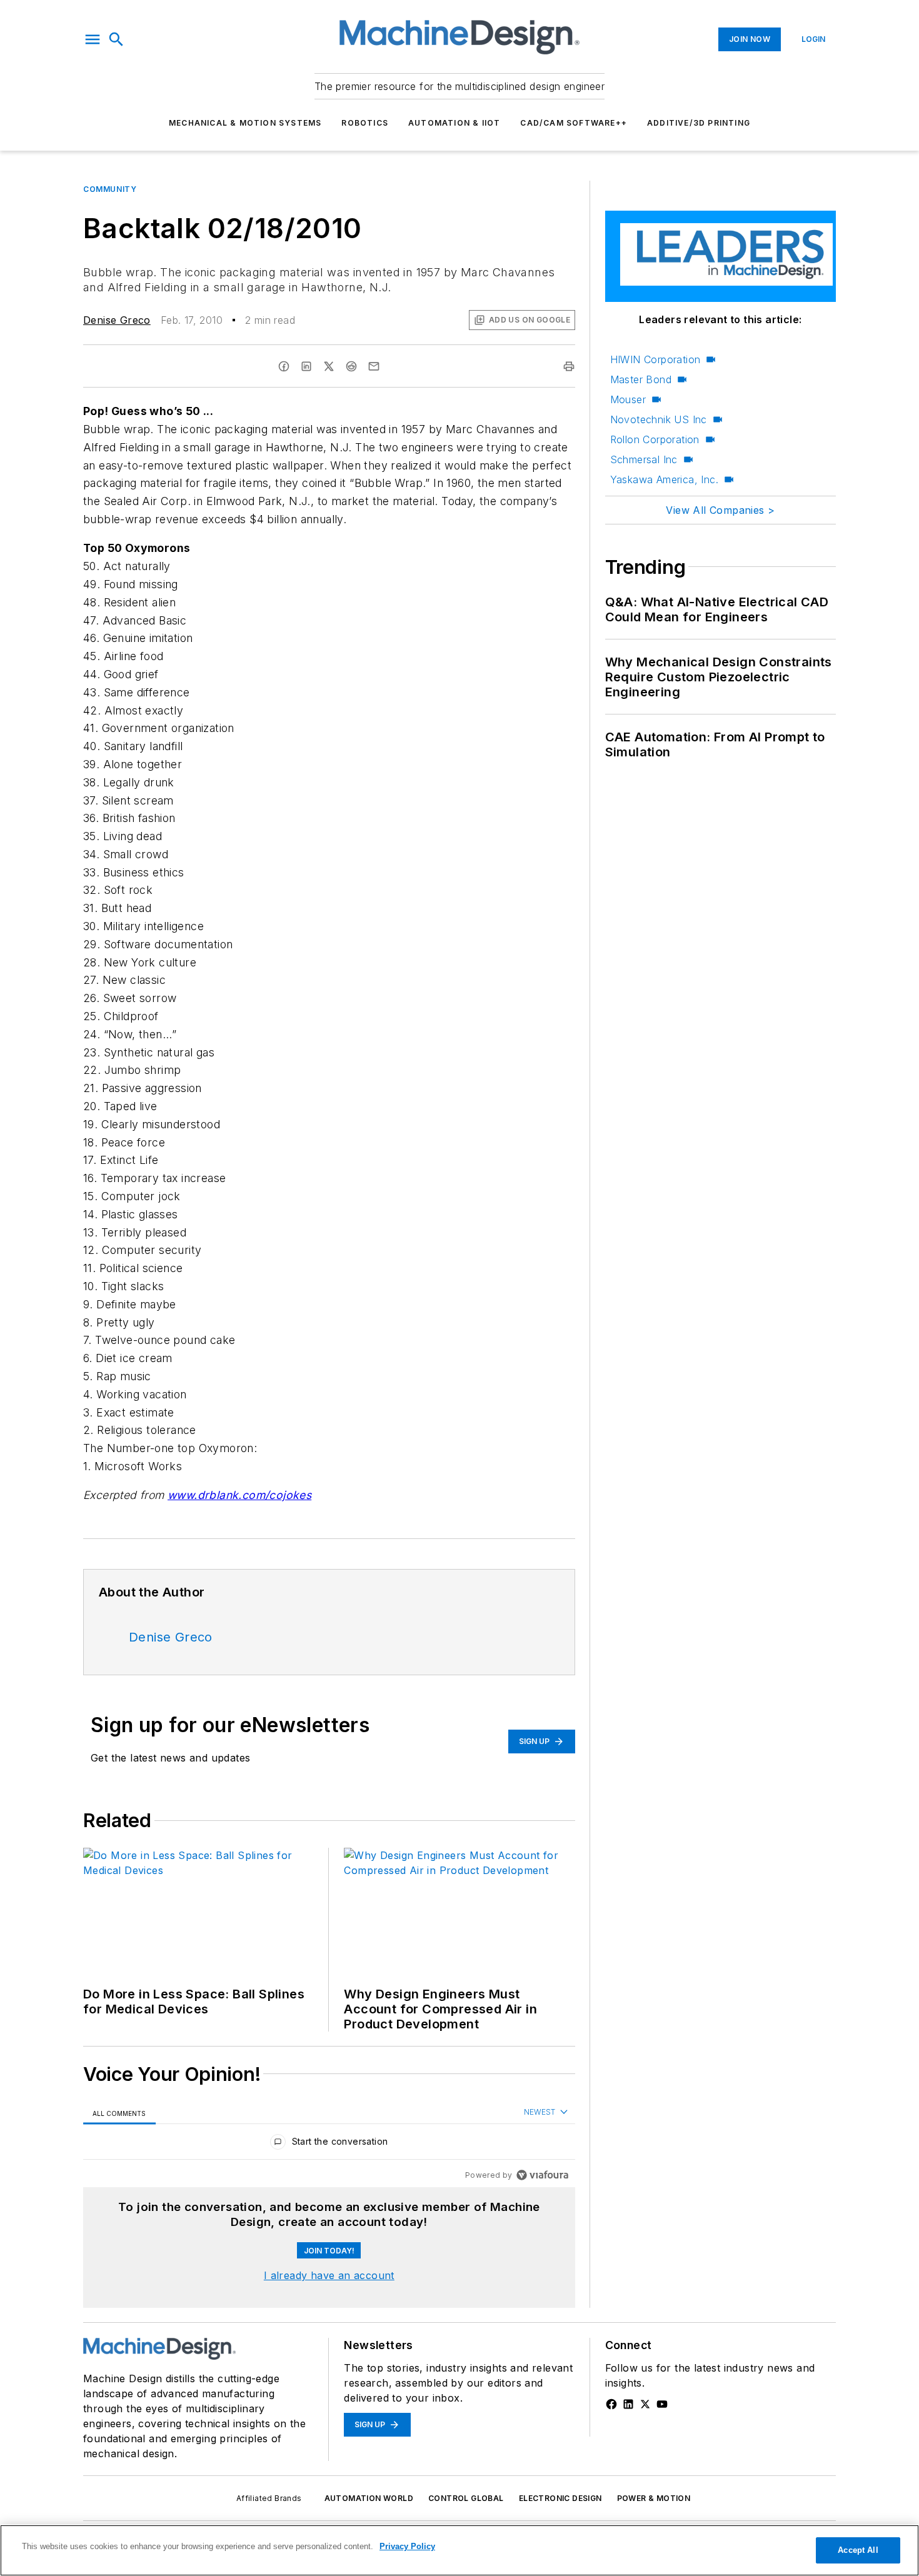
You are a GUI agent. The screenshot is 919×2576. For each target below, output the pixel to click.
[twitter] (329, 366)
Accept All (858, 2550)
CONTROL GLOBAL (466, 2498)
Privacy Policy (407, 2546)
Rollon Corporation (655, 439)
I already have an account (329, 2275)
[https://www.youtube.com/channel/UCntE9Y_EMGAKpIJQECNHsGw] (662, 2404)
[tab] (119, 2113)
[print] (569, 366)
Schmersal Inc (644, 459)
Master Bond (641, 379)
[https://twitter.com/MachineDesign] (645, 2404)
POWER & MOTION (654, 2498)
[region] (329, 2144)
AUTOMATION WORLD (369, 2498)
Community (110, 189)
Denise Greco (117, 320)
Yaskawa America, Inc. (664, 479)
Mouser (628, 399)
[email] (374, 366)
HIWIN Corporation (655, 359)
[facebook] (284, 366)
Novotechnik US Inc (659, 419)
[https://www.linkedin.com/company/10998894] (628, 2404)
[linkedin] (306, 366)
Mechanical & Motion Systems (245, 123)
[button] (93, 39)
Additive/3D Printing (699, 123)
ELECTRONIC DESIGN (560, 2498)
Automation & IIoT (454, 123)
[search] (116, 39)
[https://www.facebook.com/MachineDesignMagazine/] (611, 2404)
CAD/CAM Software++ (574, 123)
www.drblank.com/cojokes (239, 1495)
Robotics (365, 123)
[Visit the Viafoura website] (542, 2175)
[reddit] (351, 366)
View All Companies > (720, 510)
